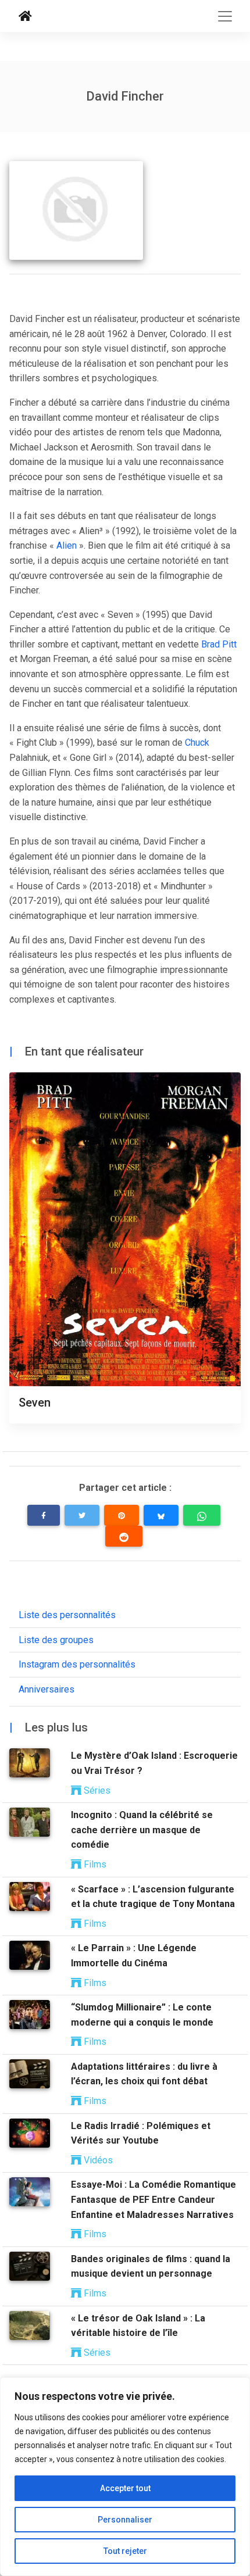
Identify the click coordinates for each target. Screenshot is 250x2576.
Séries (96, 1790)
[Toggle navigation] (225, 16)
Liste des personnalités (67, 1615)
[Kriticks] (25, 16)
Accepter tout (125, 2488)
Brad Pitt (219, 644)
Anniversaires (47, 1689)
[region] (125, 2477)
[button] (44, 1515)
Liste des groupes (56, 1640)
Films (94, 1864)
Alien (67, 545)
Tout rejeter (125, 2551)
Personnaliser (125, 2520)
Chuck (197, 743)
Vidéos (97, 2160)
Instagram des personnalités (77, 1664)
